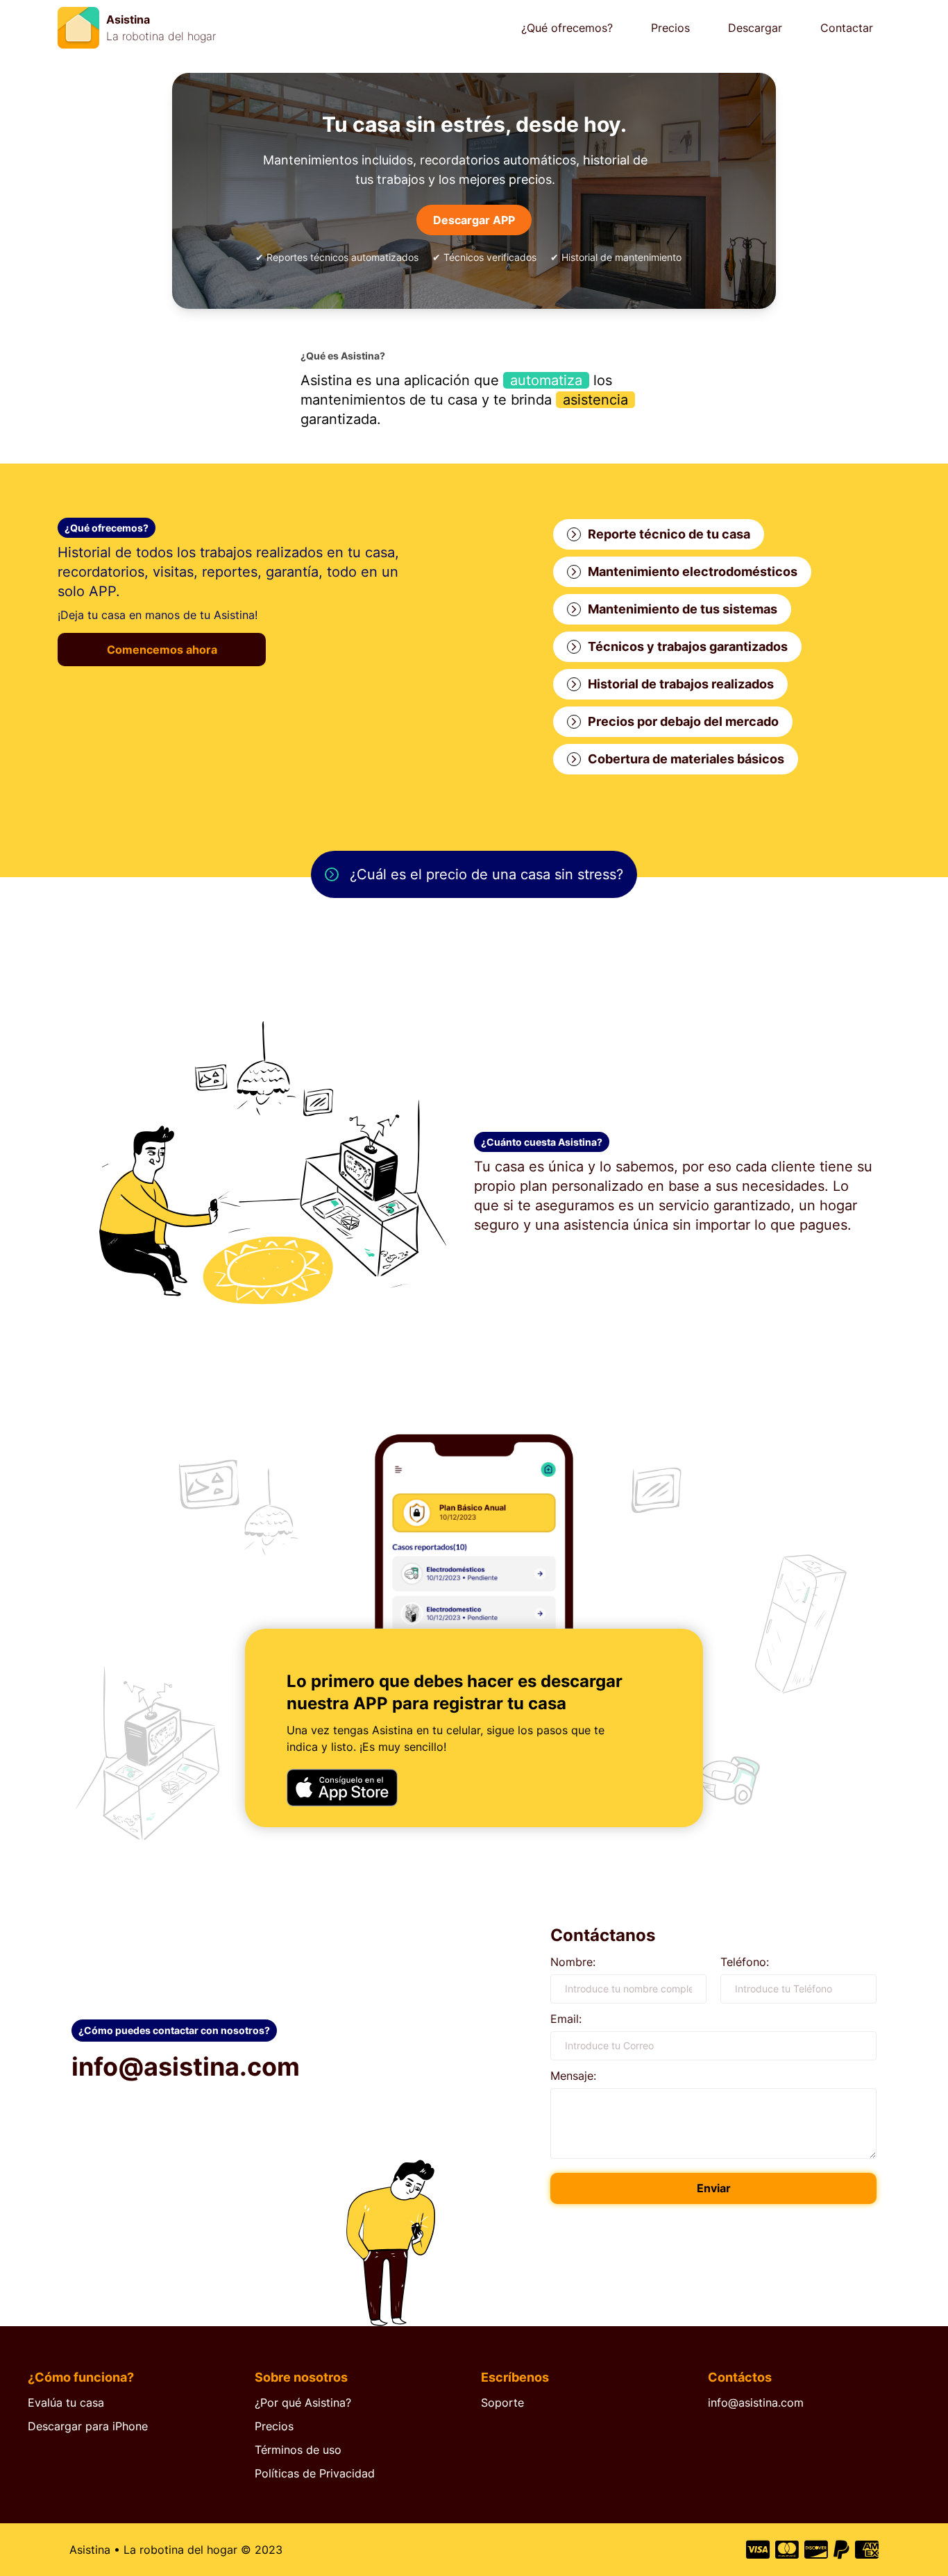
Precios (670, 28)
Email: (566, 2019)
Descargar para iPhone (88, 2426)
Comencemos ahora (162, 650)
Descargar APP (474, 220)
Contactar (847, 28)
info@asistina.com (756, 2403)
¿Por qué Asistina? (303, 2403)
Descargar (755, 28)
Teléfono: (745, 1962)
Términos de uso (298, 2450)
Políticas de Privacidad (315, 2473)
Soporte (502, 2403)
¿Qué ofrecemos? (567, 28)
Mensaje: (573, 2076)
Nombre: (573, 1962)
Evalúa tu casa (66, 2403)
